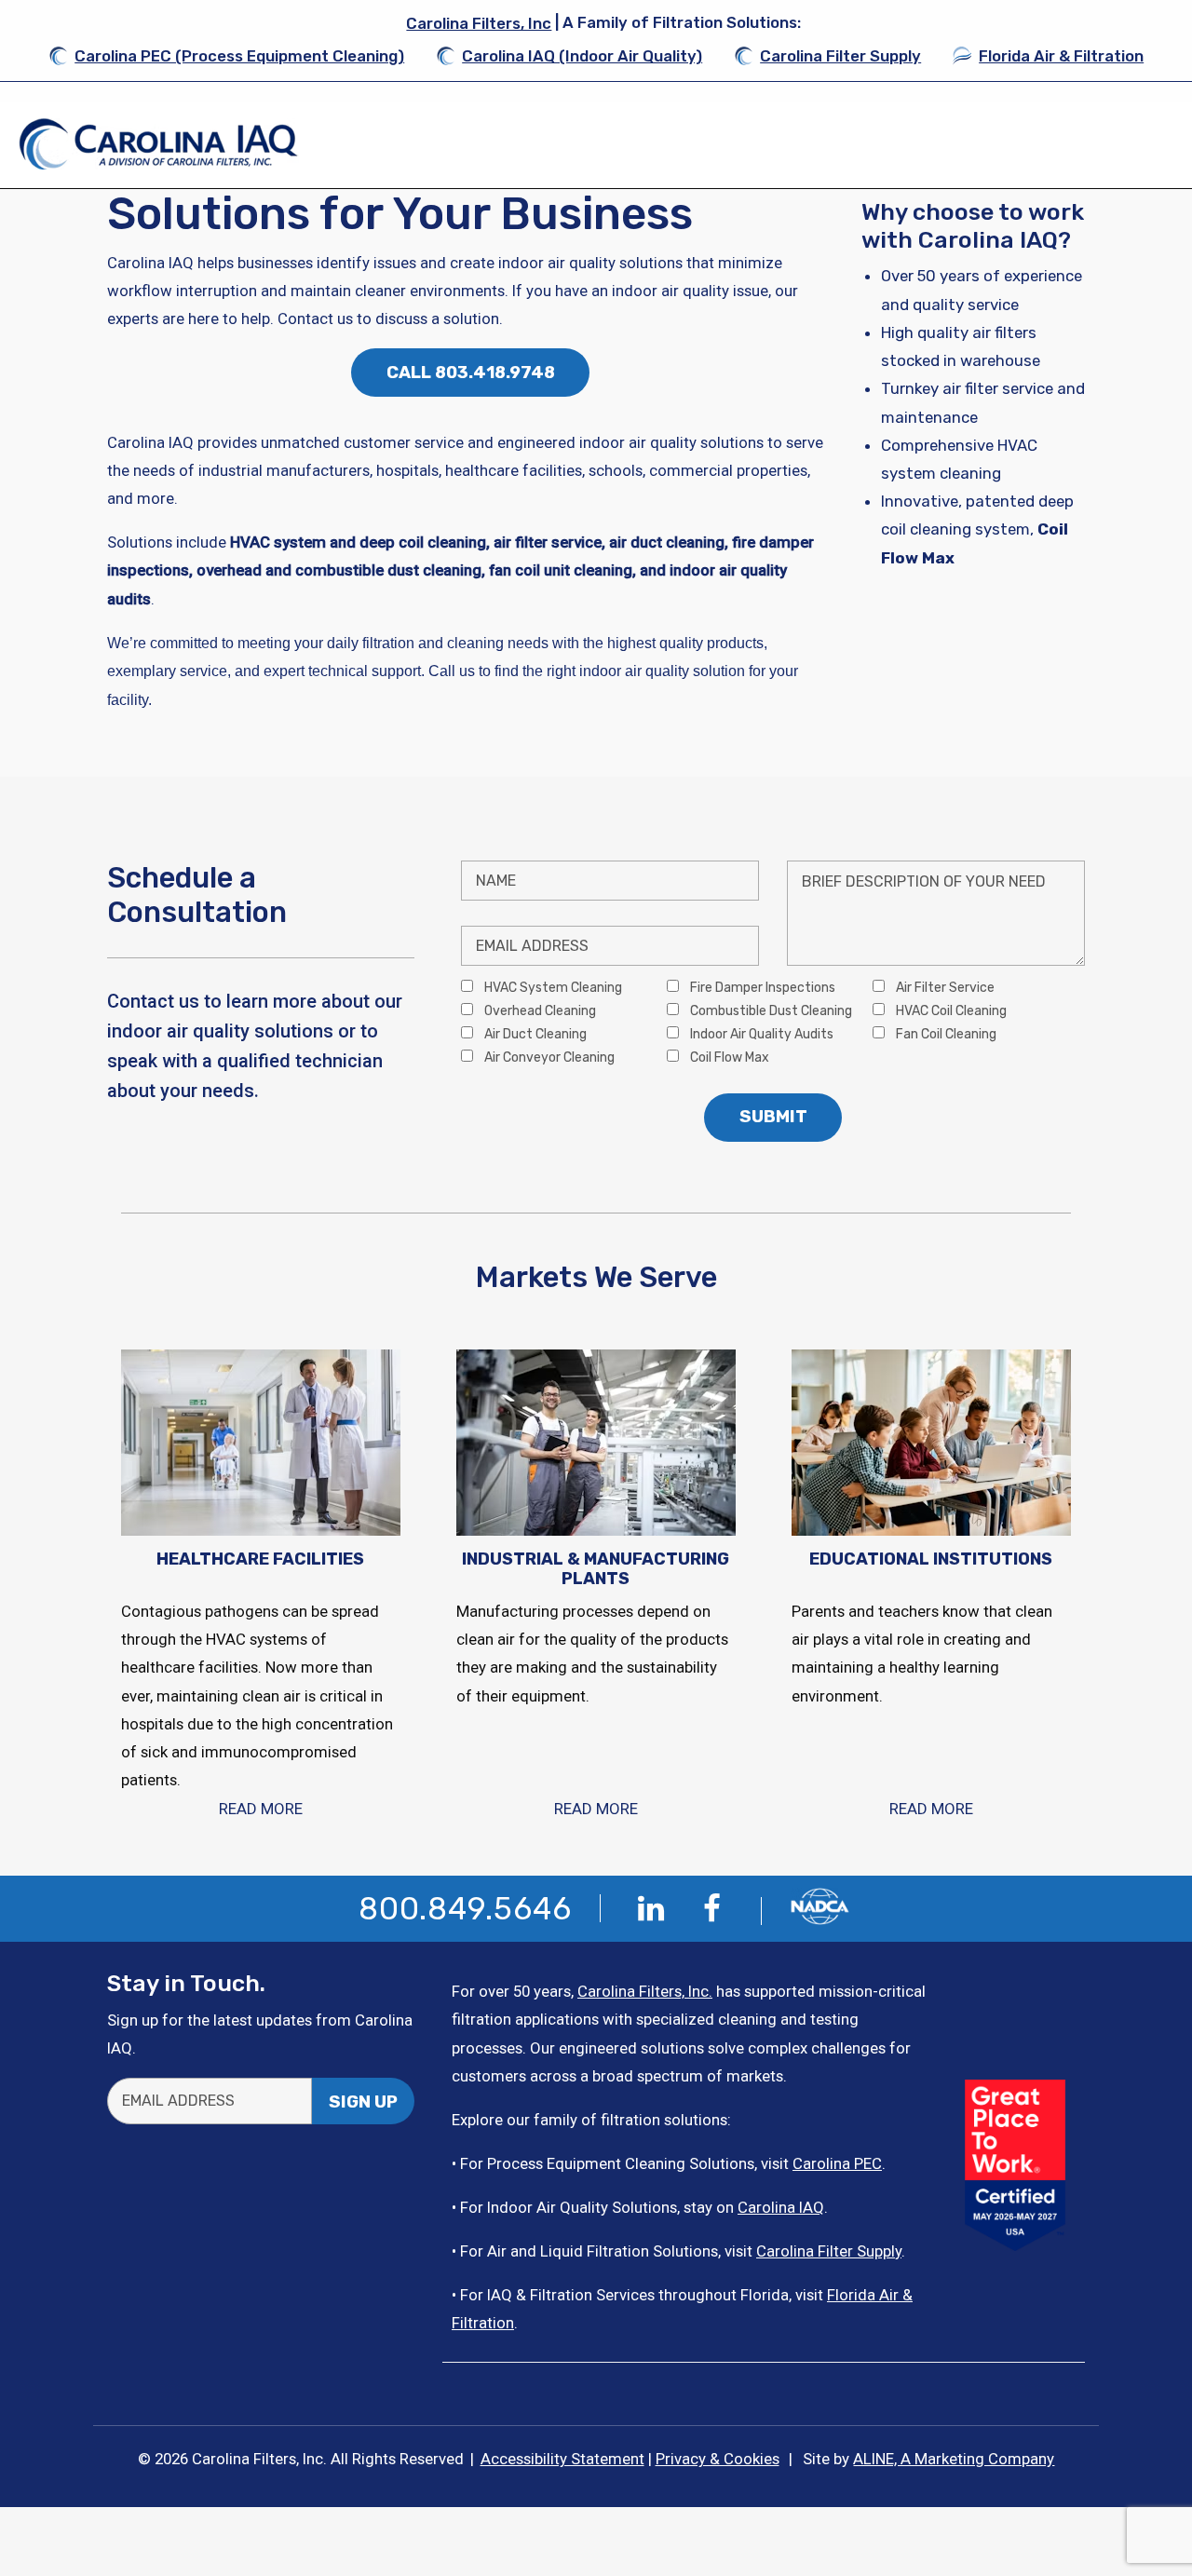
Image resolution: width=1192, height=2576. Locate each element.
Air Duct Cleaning (534, 1034)
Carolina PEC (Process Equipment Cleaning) (239, 56)
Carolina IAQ (781, 2207)
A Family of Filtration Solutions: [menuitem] (603, 23)
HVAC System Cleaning (552, 987)
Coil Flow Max (728, 1057)
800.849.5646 (465, 1909)
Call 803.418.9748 (471, 373)
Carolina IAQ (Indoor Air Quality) (582, 56)
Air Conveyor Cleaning (548, 1057)
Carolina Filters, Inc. (645, 1991)
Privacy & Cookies (718, 2459)
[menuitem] (226, 56)
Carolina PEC (837, 2163)
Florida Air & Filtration (1061, 56)
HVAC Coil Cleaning (950, 1010)
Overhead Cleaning (539, 1010)
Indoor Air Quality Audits (760, 1034)
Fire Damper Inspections (761, 987)
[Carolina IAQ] (159, 144)
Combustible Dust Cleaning (770, 1010)
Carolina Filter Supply (840, 56)
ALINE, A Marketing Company (954, 2459)
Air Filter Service (944, 987)
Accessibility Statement (562, 2459)
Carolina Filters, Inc (479, 23)
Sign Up (363, 2102)
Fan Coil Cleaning (945, 1034)
